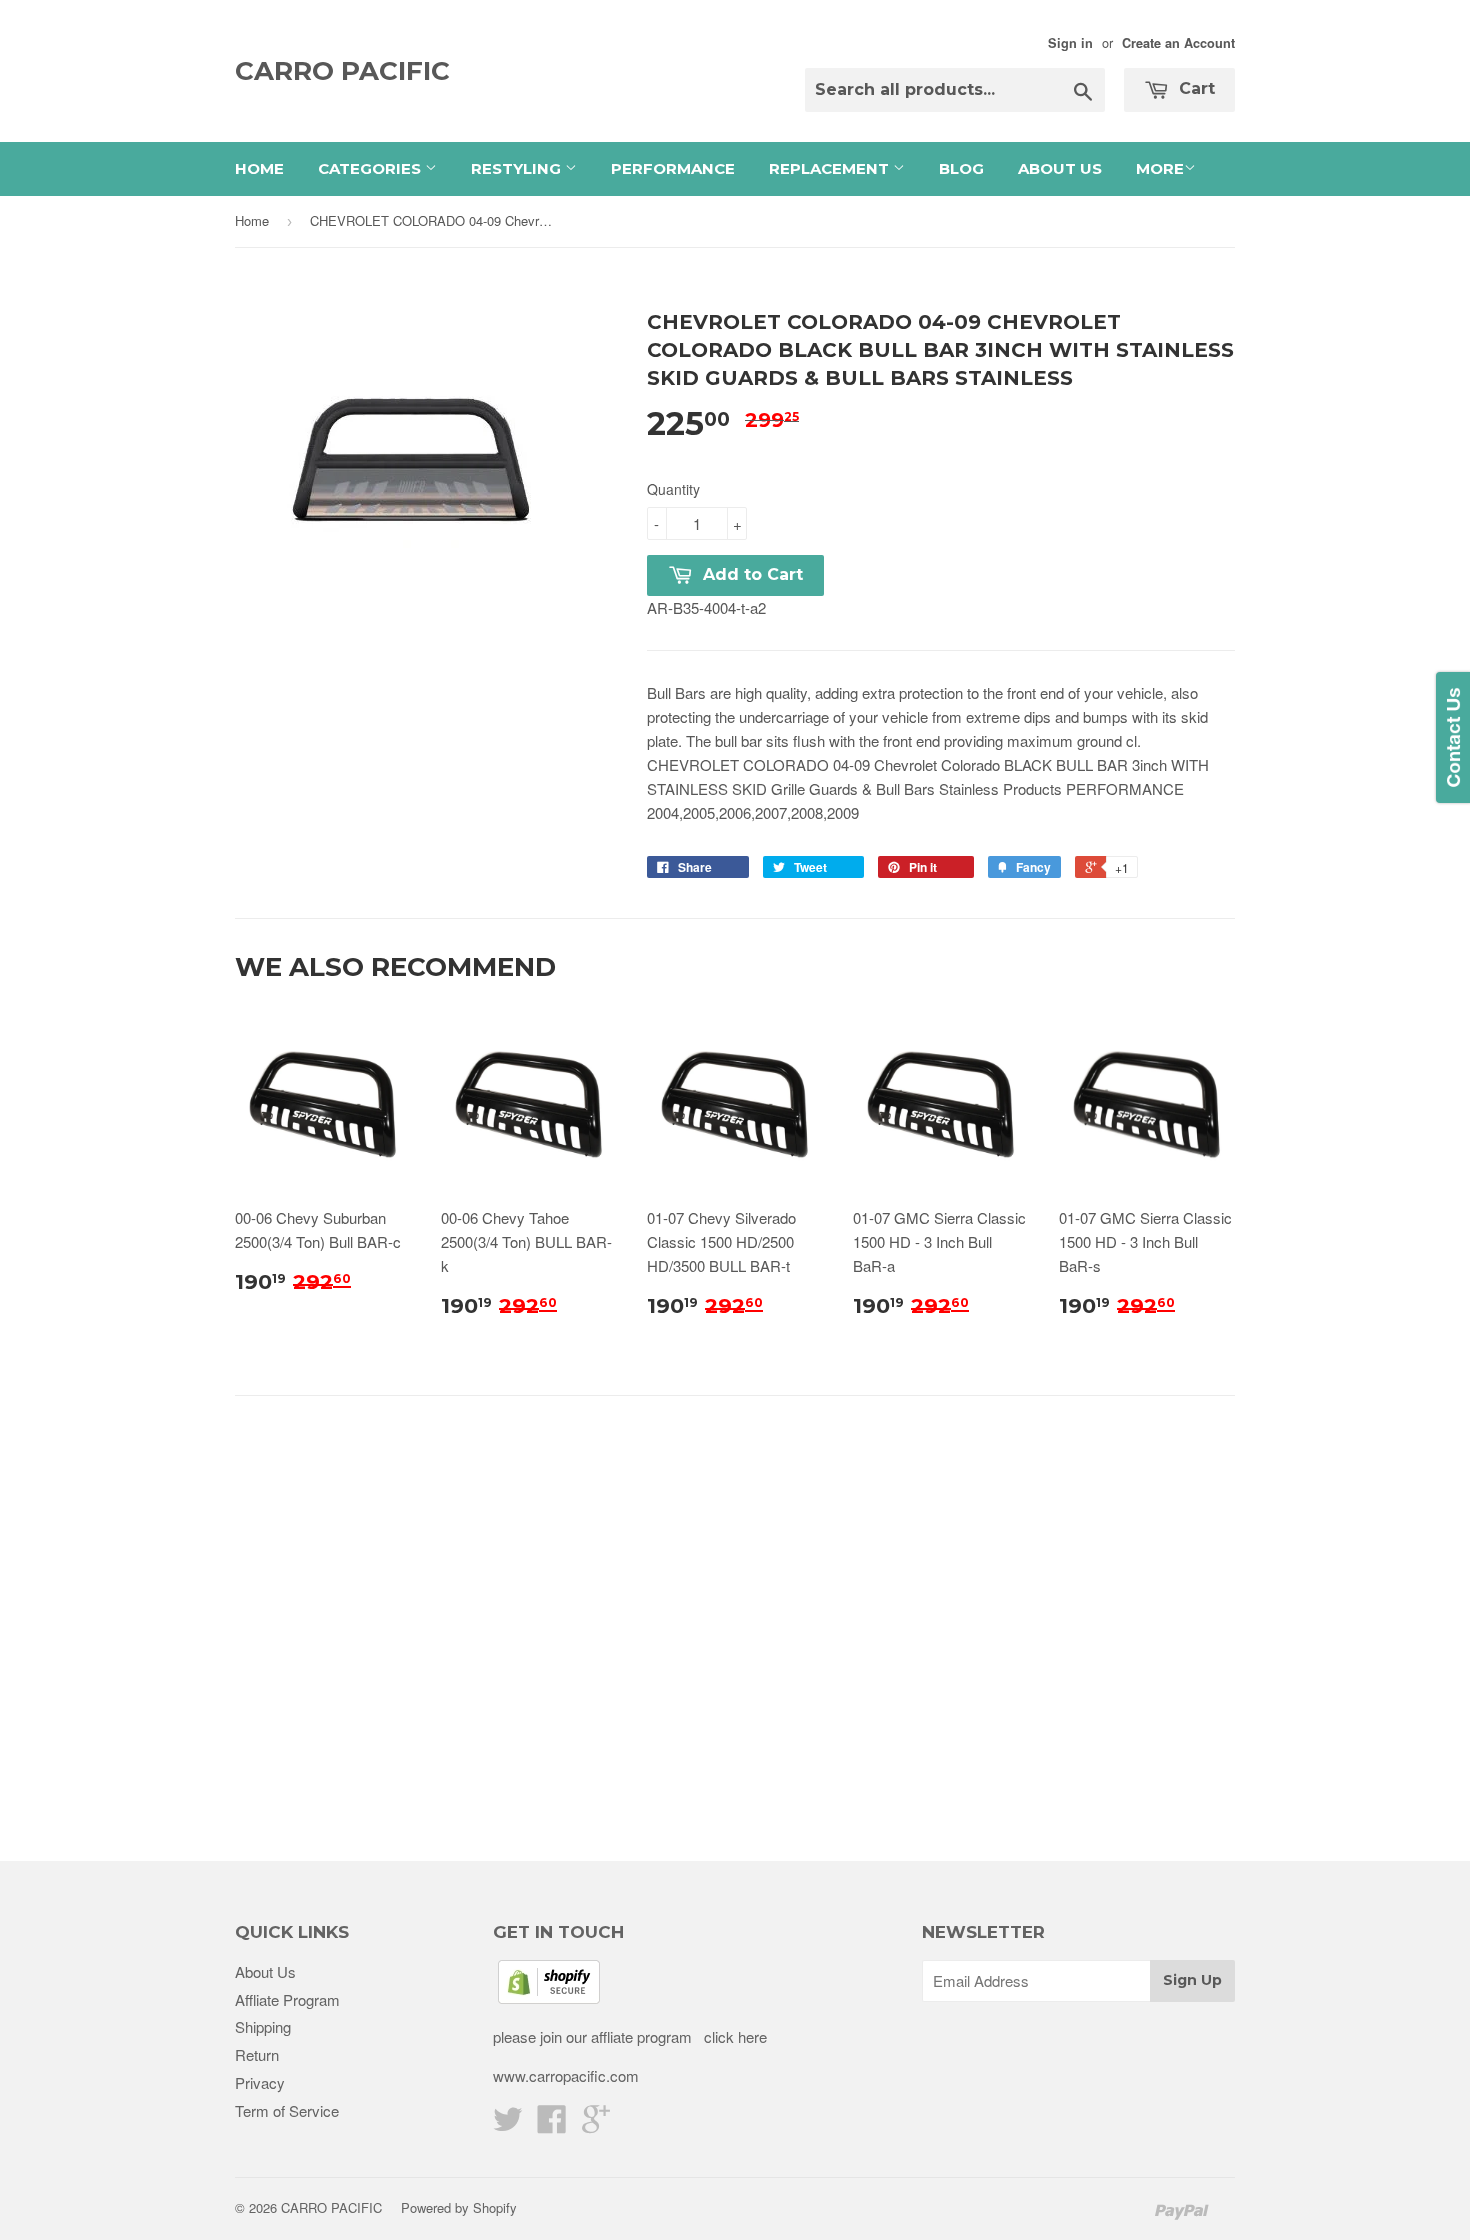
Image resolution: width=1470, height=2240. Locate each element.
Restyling (518, 168)
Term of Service (287, 2110)
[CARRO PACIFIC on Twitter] (508, 2124)
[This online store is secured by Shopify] (549, 1997)
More (1160, 168)
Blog (961, 168)
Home (259, 168)
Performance (673, 168)
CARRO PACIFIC (342, 71)
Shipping (263, 2026)
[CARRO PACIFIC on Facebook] (552, 2124)
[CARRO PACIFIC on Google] (596, 2124)
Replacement (831, 168)
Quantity (673, 489)
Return (257, 2054)
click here (733, 2036)
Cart (1194, 88)
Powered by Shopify (459, 2207)
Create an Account (1178, 43)
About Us (1060, 168)
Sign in (1070, 43)
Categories (371, 168)
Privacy (260, 2082)
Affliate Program (287, 1999)
